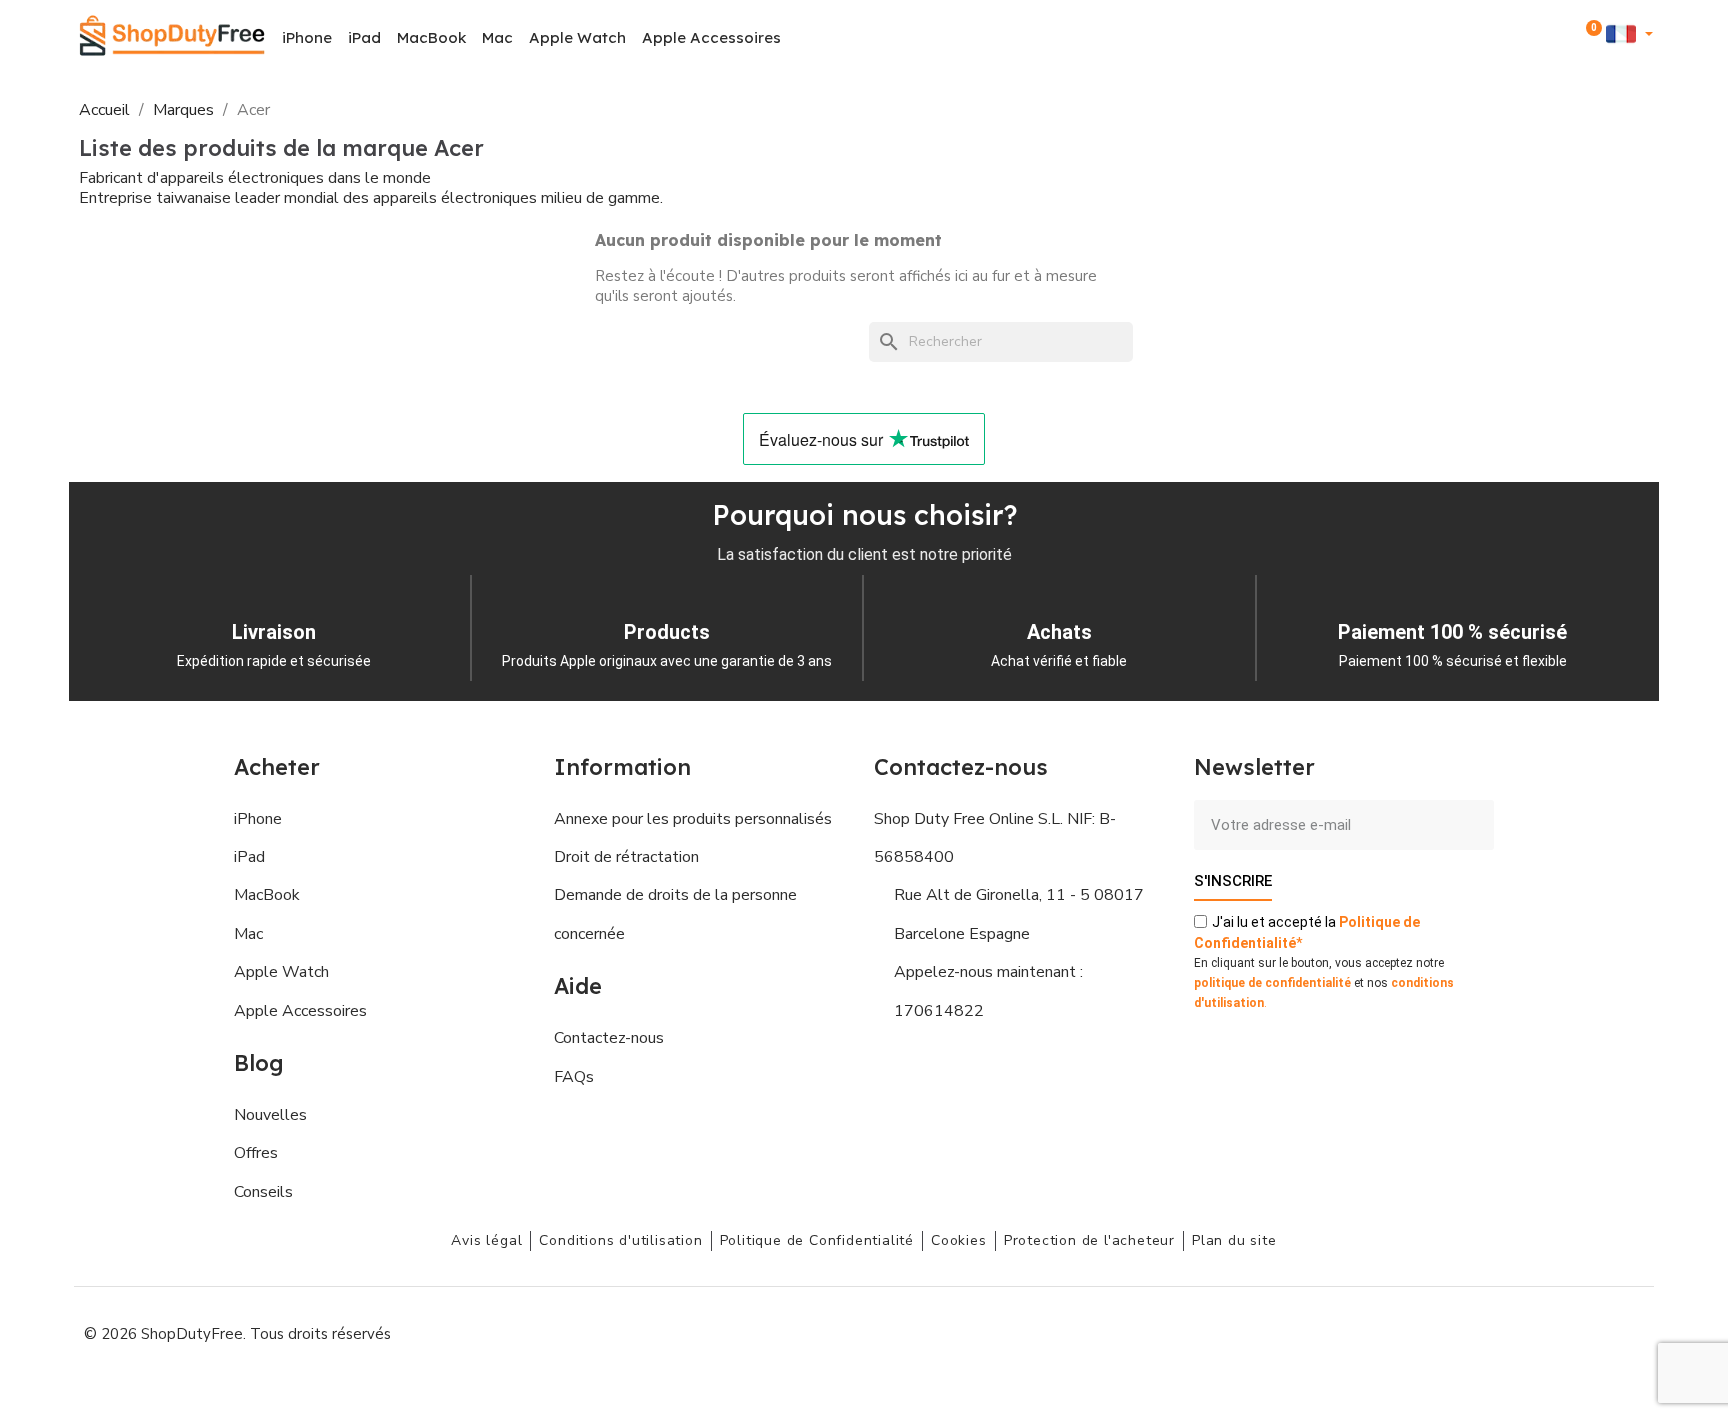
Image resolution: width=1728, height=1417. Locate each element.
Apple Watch (577, 37)
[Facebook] (1444, 1332)
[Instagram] (1489, 1332)
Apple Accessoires (711, 37)
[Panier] (1590, 38)
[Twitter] (1579, 1332)
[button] (1535, 38)
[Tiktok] (1624, 1332)
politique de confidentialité (1272, 983)
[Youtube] (1534, 1332)
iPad (364, 37)
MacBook (431, 37)
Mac (497, 37)
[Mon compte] (1562, 37)
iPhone (307, 37)
